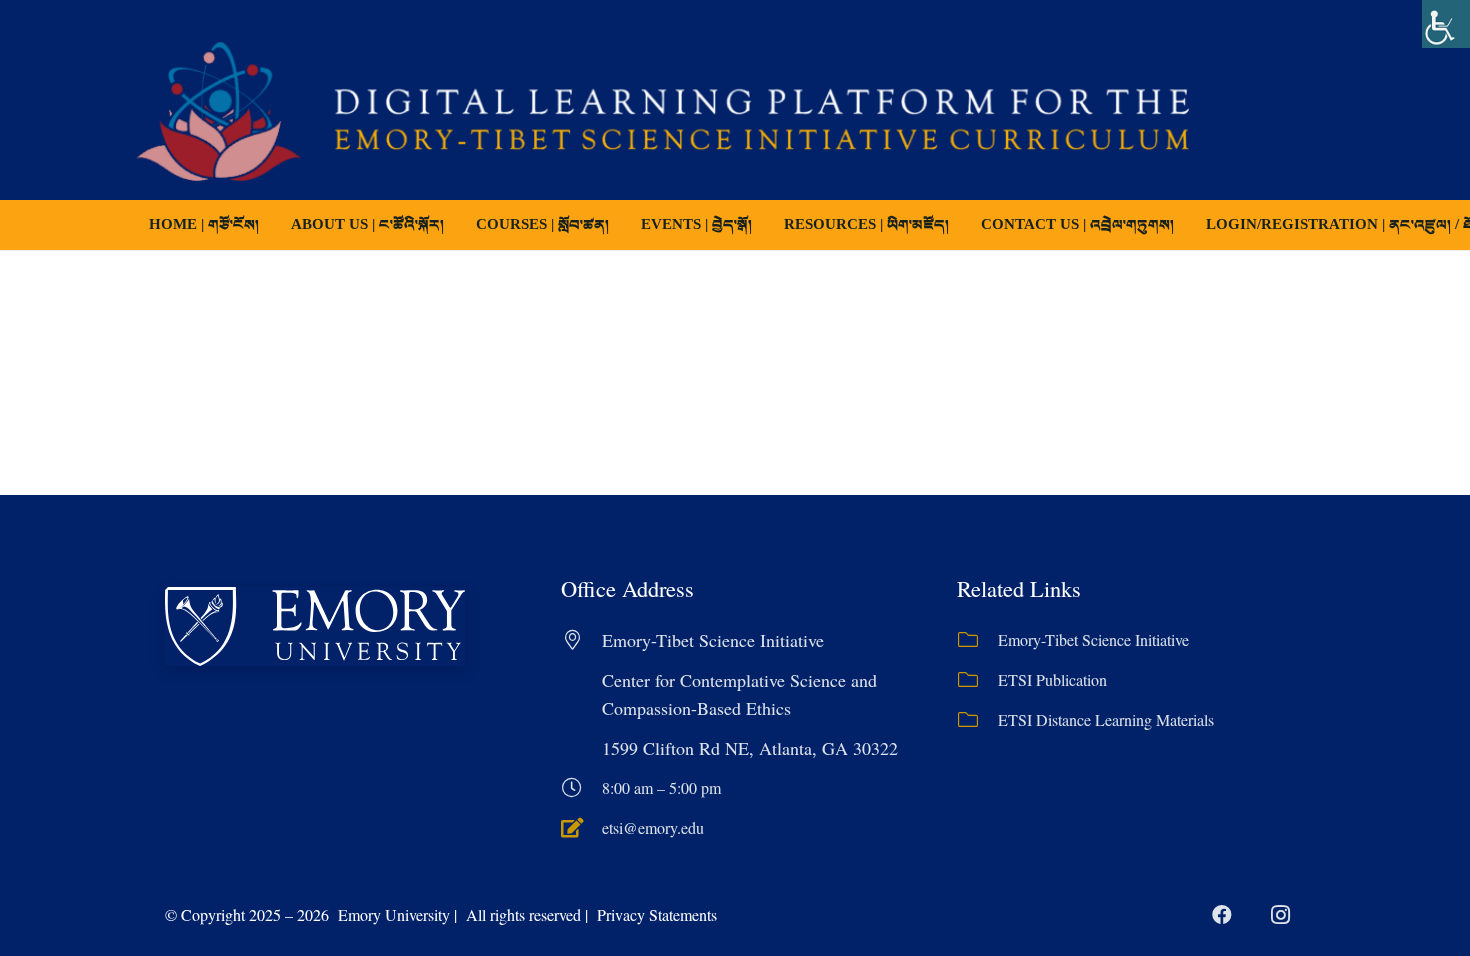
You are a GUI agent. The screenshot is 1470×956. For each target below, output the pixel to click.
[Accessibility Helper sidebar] (1446, 24)
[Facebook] (1222, 915)
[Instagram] (1280, 915)
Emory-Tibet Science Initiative (1093, 639)
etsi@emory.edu (653, 827)
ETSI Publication (1052, 679)
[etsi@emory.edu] (581, 828)
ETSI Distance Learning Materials (1106, 719)
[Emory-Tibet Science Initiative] (977, 640)
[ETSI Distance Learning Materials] (977, 720)
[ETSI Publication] (977, 680)
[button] (623, 225)
